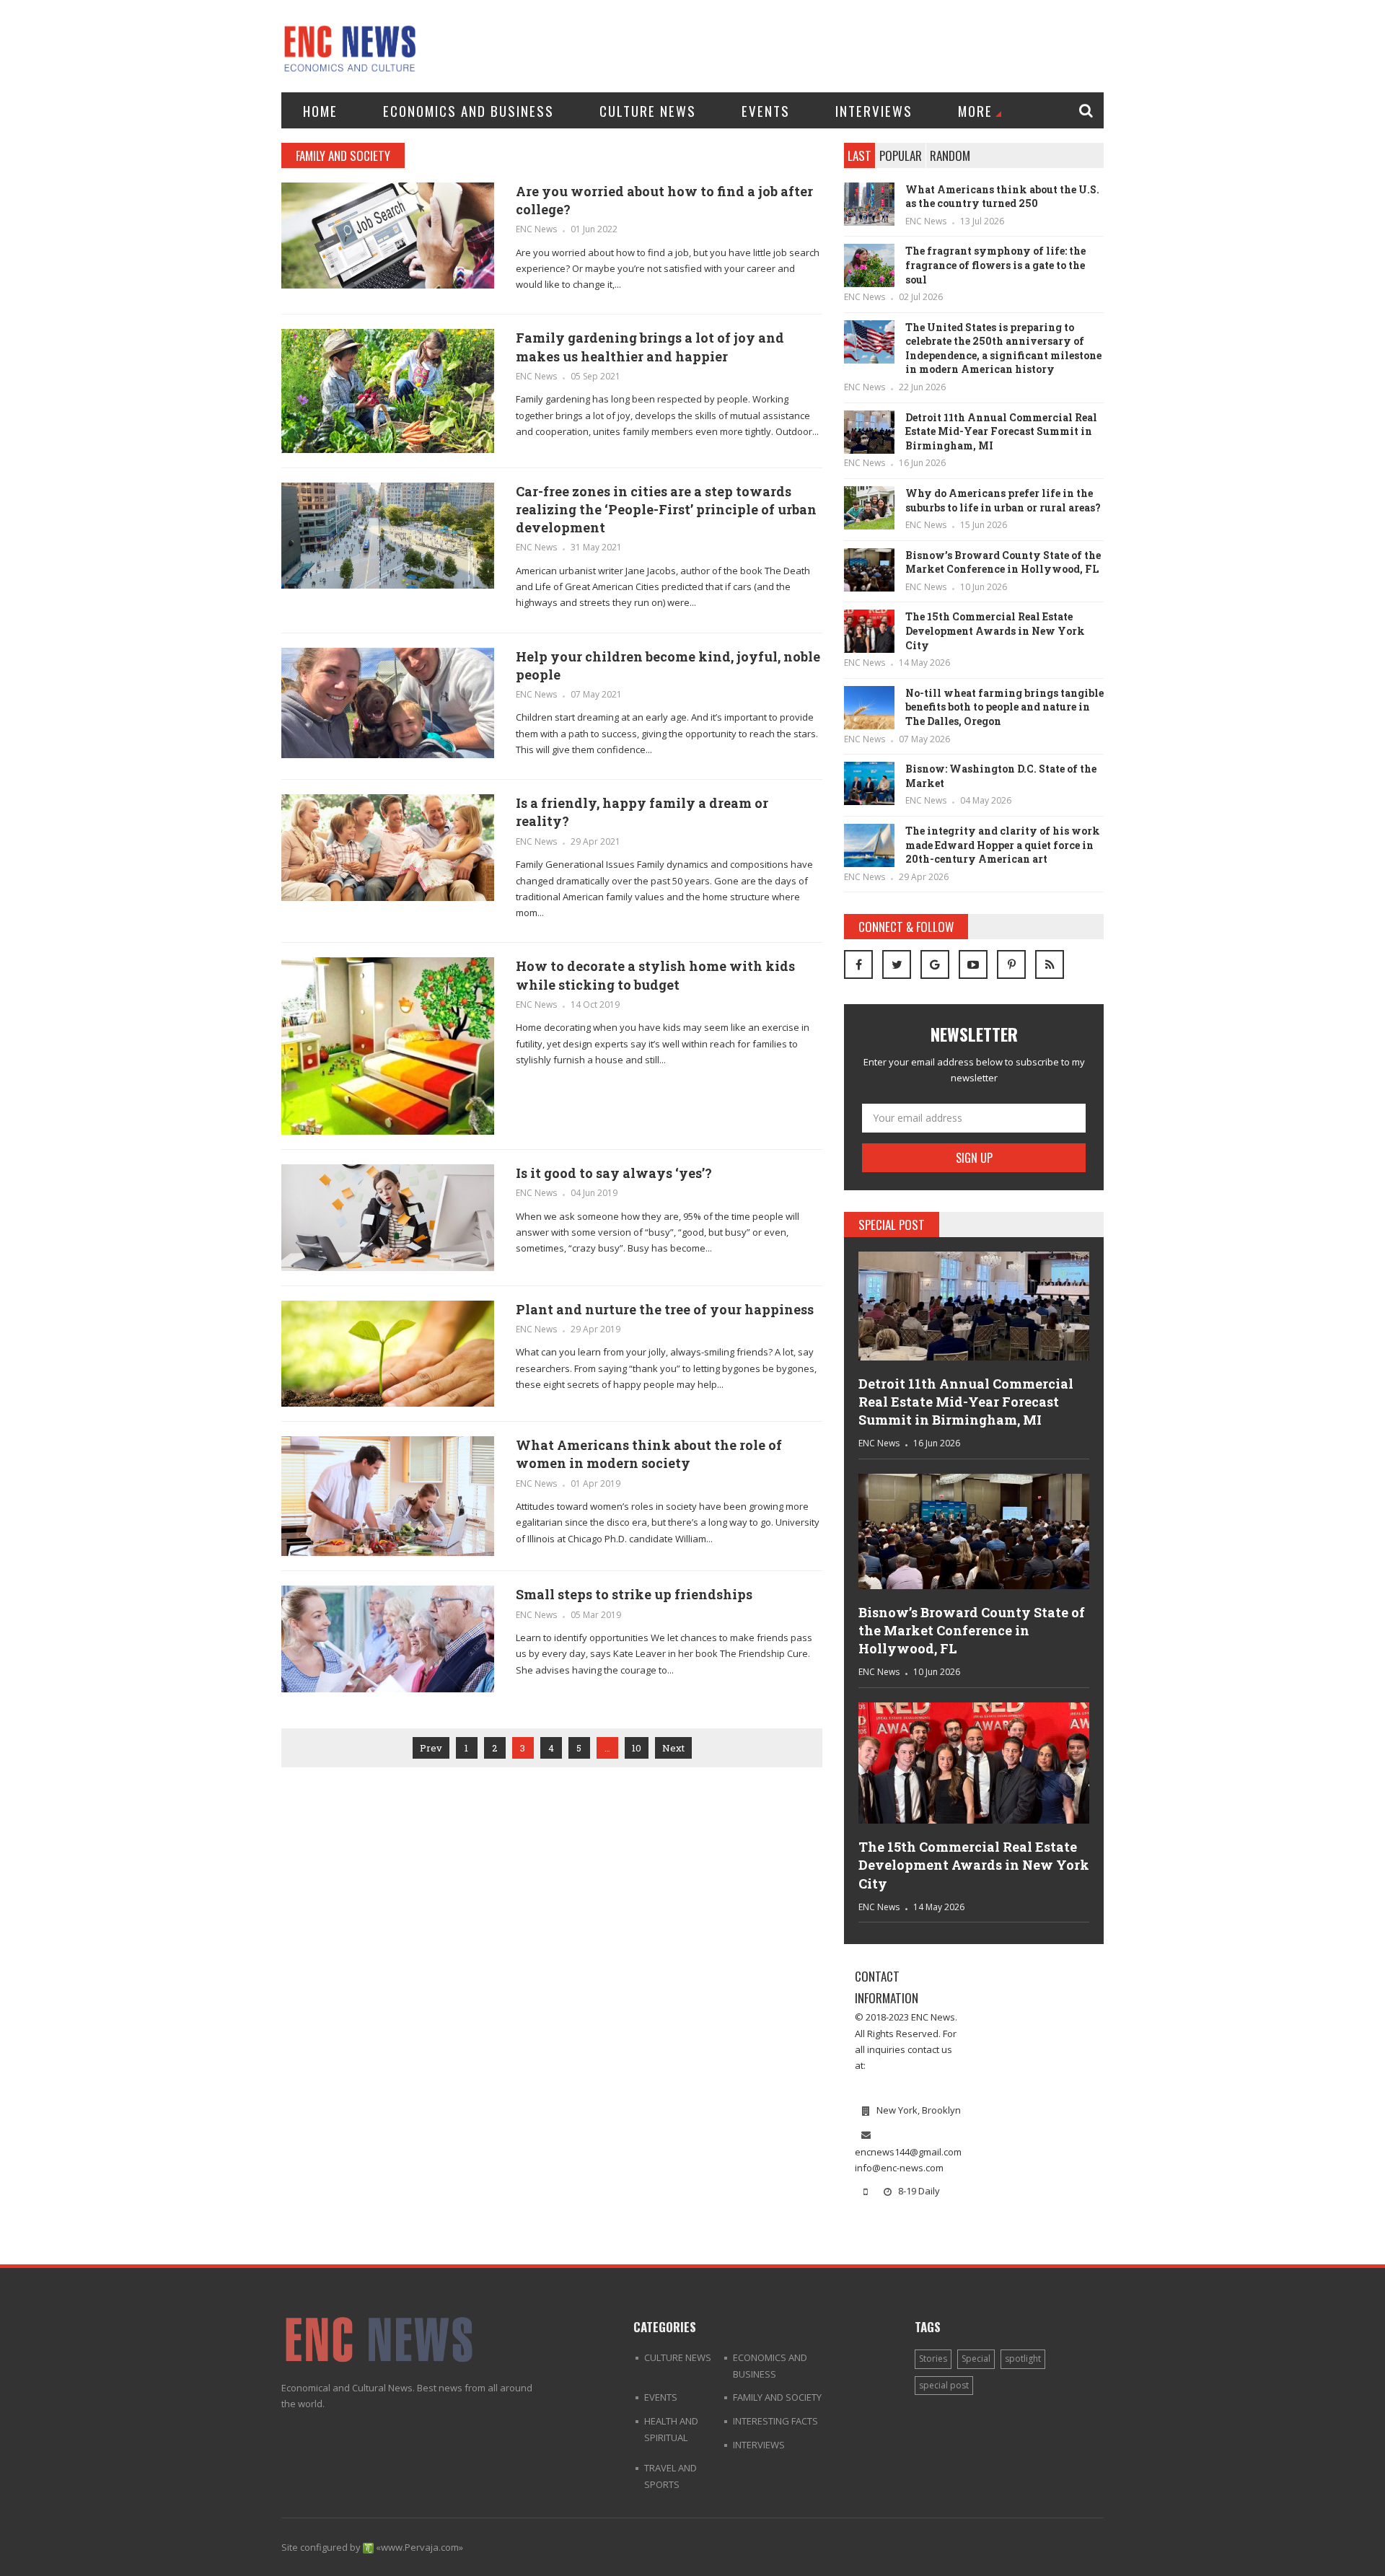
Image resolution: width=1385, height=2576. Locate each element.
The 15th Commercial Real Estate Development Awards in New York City (995, 630)
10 (637, 1748)
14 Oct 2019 (595, 1005)
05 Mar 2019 (596, 1615)
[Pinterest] (1011, 964)
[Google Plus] (935, 964)
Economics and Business (469, 110)
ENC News (536, 229)
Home (320, 110)
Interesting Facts (775, 2421)
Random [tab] (950, 155)
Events (766, 110)
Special (976, 2359)
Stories (933, 2359)
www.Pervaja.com (420, 2547)
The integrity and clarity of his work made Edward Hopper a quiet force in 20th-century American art (1003, 845)
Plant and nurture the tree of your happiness (665, 1309)
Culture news (648, 110)
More (975, 110)
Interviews (874, 110)
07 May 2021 (596, 694)
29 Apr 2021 (595, 841)
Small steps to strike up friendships (634, 1594)
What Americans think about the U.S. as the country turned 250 (1002, 197)
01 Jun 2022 (594, 229)
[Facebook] (858, 964)
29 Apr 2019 (595, 1329)
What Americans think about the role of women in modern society (649, 1454)
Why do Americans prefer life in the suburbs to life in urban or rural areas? (1003, 500)
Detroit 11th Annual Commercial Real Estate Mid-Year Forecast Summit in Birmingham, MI (1001, 431)
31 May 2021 (596, 547)
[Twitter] (897, 964)
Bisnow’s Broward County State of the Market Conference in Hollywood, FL (1003, 562)
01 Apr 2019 (595, 1483)
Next (673, 1748)
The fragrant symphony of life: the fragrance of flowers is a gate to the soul (995, 265)
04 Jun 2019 (594, 1193)
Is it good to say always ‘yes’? (614, 1173)
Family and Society (777, 2397)
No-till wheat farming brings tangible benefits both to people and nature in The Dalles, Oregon (1004, 707)
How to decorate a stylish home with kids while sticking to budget (655, 975)
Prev (431, 1748)
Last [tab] (859, 155)
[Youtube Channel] (973, 964)
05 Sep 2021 (595, 376)
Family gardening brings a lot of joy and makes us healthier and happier (650, 347)
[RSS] (1050, 964)
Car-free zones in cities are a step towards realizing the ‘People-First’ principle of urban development (666, 509)
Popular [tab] (901, 155)
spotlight (1023, 2359)
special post (944, 2385)
